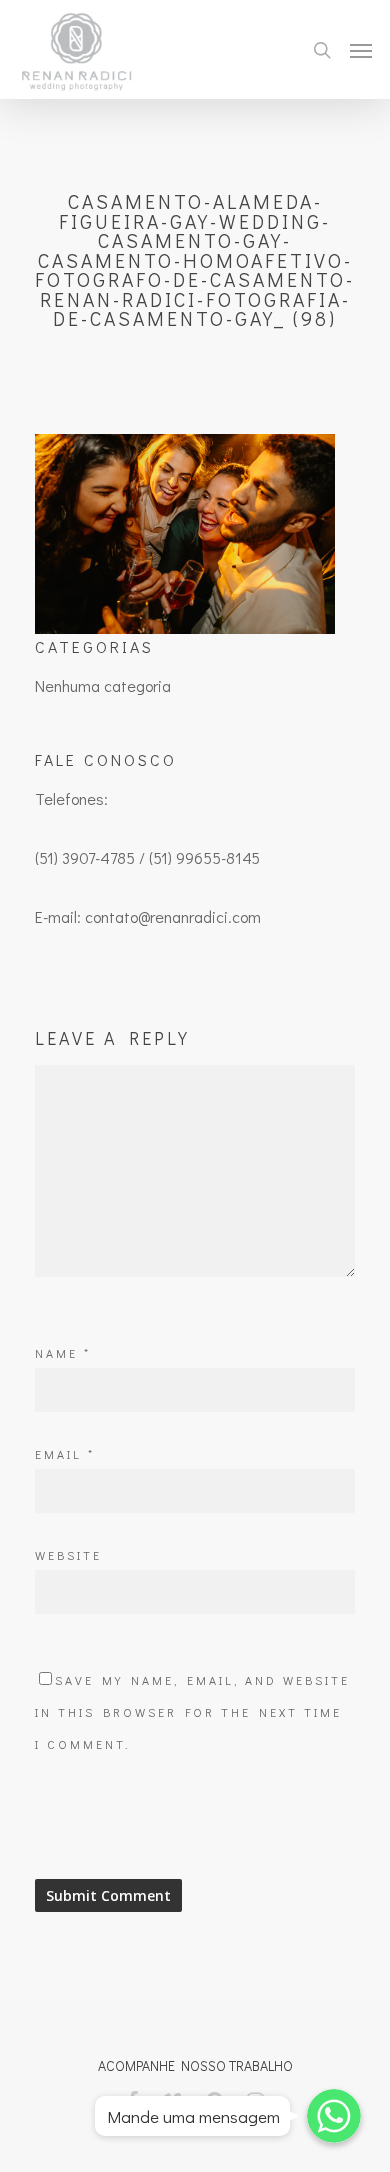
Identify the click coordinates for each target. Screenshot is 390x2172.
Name (63, 1353)
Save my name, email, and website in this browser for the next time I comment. (192, 1712)
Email (65, 1454)
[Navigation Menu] (361, 50)
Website (68, 1555)
